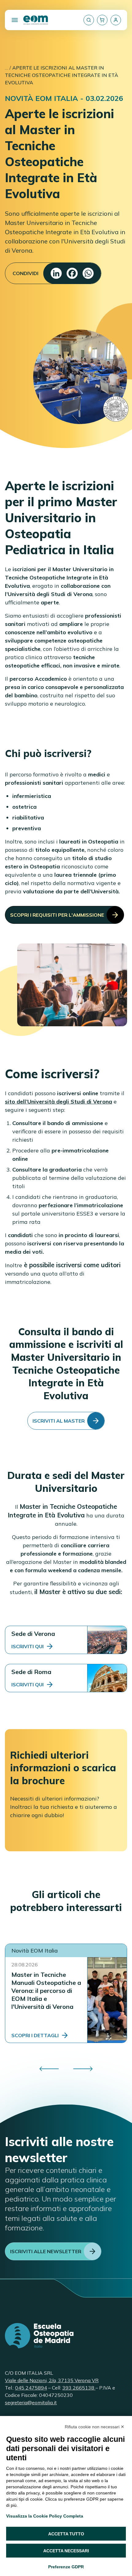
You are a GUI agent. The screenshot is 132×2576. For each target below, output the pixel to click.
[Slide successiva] (83, 2069)
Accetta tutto (66, 2534)
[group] (66, 2069)
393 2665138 (79, 2388)
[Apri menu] (15, 20)
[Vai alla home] (36, 20)
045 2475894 (31, 2388)
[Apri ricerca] (89, 20)
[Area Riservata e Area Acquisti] (116, 20)
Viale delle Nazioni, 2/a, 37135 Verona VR (52, 2380)
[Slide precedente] (49, 2069)
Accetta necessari (66, 2551)
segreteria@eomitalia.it (31, 2402)
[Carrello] (102, 20)
